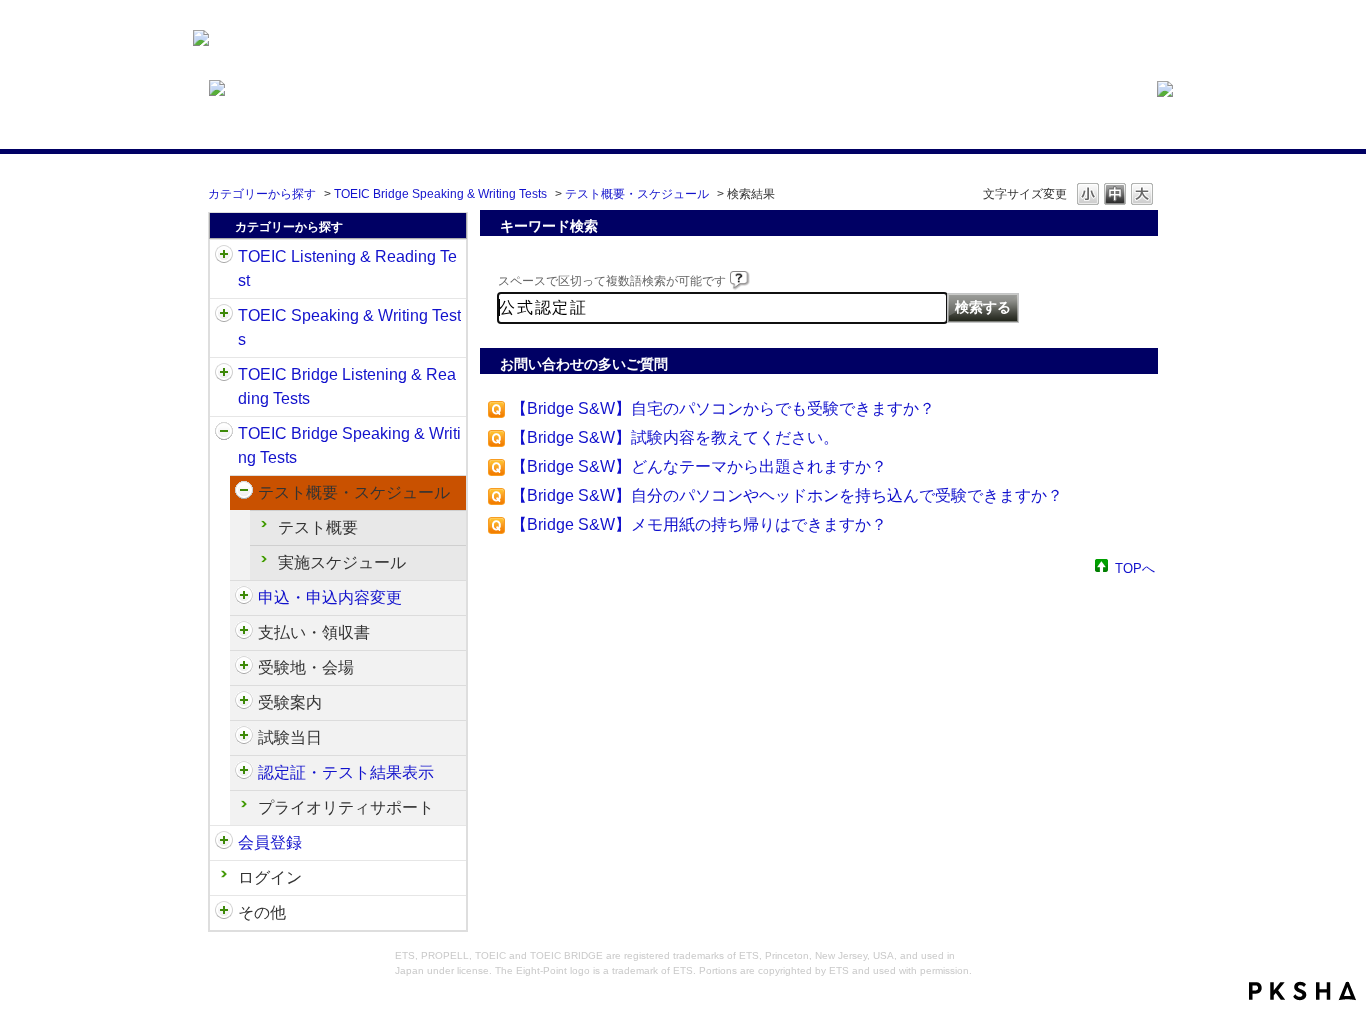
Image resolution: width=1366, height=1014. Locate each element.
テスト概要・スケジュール (637, 194)
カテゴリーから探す (262, 194)
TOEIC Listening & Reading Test (347, 268)
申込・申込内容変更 (330, 597)
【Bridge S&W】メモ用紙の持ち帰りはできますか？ (699, 524)
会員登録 (270, 842)
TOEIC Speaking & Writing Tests (349, 327)
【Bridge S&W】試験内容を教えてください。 (675, 437)
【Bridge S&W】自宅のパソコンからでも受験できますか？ (723, 408)
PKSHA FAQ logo (1302, 991)
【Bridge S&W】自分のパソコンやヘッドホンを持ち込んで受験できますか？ (787, 495)
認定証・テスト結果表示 (346, 772)
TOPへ (1135, 567)
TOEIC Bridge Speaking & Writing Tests (440, 194)
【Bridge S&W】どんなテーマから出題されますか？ (699, 466)
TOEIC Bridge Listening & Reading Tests (347, 386)
